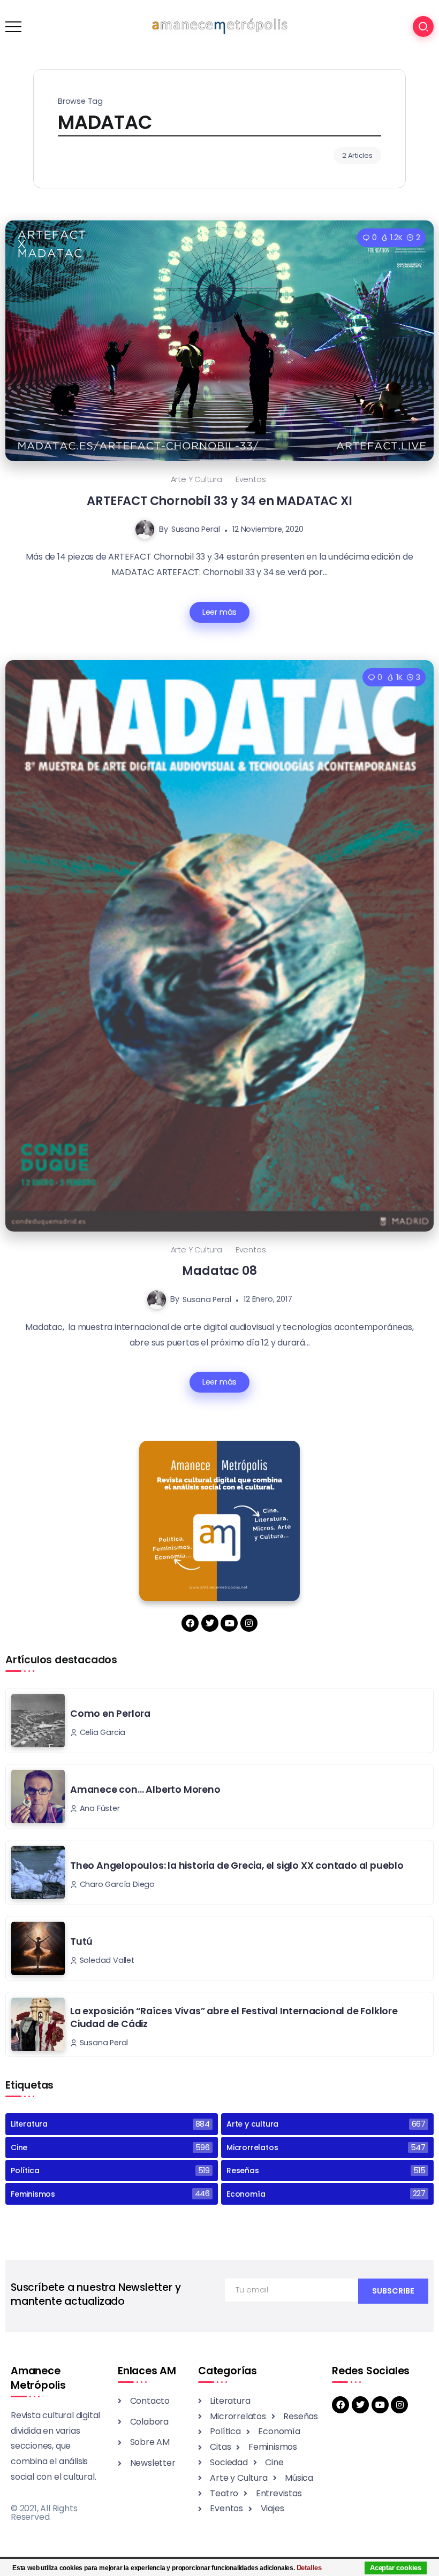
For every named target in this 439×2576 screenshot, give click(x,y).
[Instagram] (249, 1623)
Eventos (251, 479)
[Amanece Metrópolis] (219, 26)
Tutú (81, 1941)
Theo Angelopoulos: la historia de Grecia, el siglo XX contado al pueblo (237, 1866)
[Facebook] (190, 1623)
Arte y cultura (196, 479)
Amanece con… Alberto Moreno (145, 1790)
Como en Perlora (110, 1714)
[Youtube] (229, 1623)
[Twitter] (210, 1623)
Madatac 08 (219, 1271)
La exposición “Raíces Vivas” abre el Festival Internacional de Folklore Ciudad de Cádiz (234, 2018)
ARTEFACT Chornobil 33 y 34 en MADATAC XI (219, 501)
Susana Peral (196, 529)
